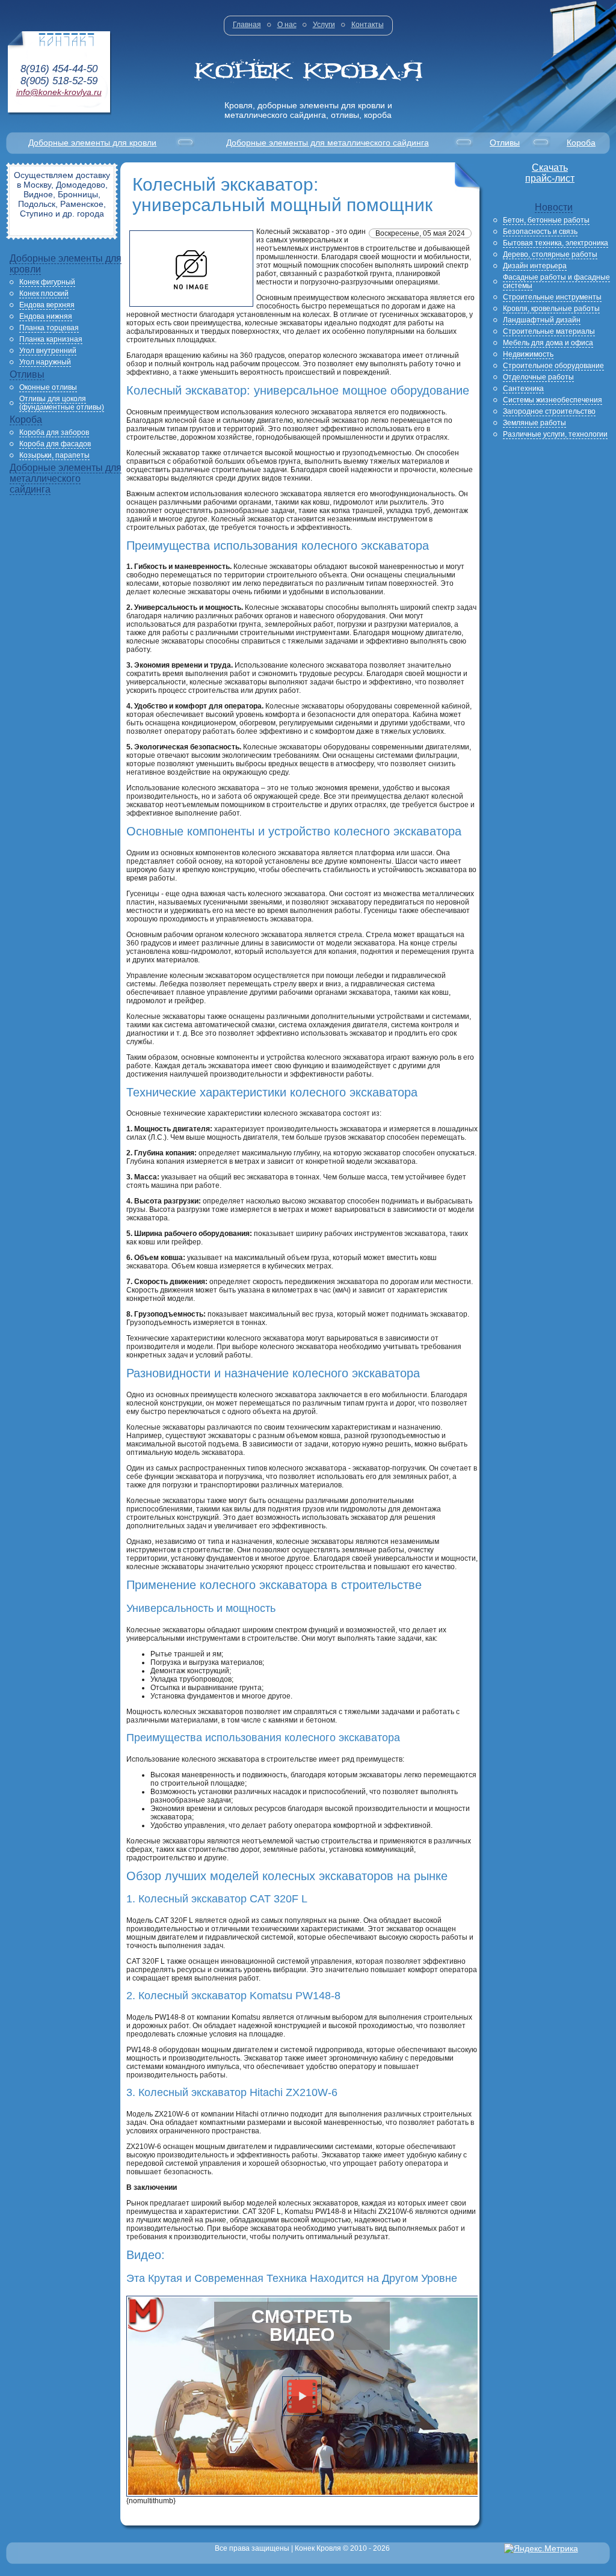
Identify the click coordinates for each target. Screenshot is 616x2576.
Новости (554, 207)
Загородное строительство (549, 411)
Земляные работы (534, 423)
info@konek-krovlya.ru (59, 92)
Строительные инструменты (552, 297)
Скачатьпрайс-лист (550, 173)
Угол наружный (45, 362)
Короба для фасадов (55, 444)
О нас (287, 25)
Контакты (368, 25)
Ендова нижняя (46, 316)
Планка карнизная (51, 339)
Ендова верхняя (47, 305)
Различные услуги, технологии (555, 434)
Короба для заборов (54, 432)
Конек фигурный (47, 282)
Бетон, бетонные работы (546, 220)
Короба (581, 143)
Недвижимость (528, 354)
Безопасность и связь (540, 232)
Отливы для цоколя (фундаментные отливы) (62, 403)
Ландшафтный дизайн (542, 320)
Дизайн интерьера (535, 266)
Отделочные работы (538, 377)
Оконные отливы (48, 387)
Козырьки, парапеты (54, 455)
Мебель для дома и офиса (548, 343)
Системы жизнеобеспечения (553, 400)
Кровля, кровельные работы (551, 309)
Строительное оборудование (553, 366)
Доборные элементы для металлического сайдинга (328, 143)
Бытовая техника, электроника (556, 243)
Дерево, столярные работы (550, 254)
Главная (247, 25)
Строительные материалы (549, 331)
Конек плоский (44, 294)
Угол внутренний (48, 351)
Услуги (324, 25)
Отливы (505, 143)
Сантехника (523, 389)
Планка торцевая (49, 328)
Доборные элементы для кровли (92, 143)
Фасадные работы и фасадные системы (556, 281)
